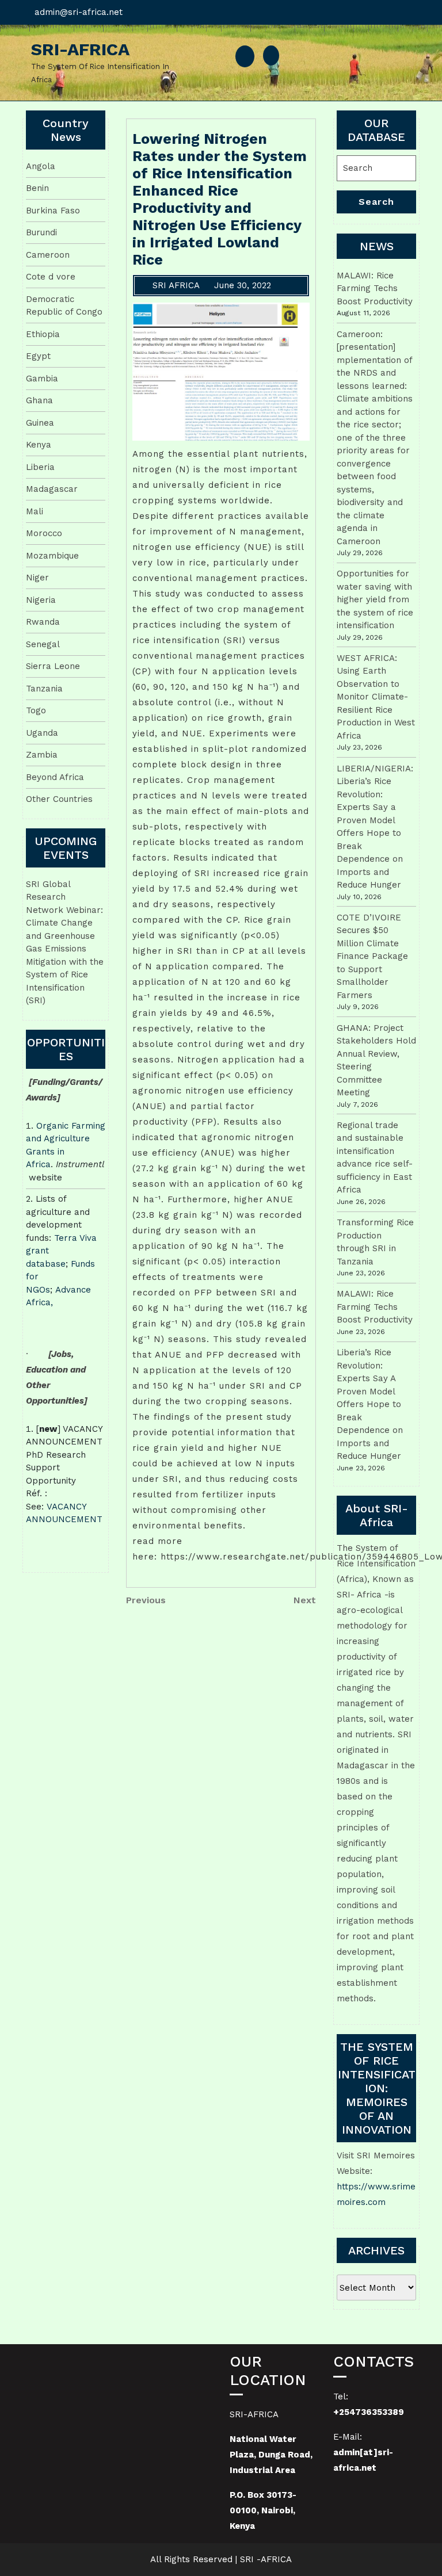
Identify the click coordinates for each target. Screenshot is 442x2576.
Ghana (39, 400)
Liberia (40, 467)
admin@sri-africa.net (79, 12)
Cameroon (48, 255)
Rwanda (43, 622)
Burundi (41, 232)
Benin (37, 188)
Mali (35, 511)
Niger (37, 578)
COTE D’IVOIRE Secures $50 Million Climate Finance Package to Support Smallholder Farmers (372, 956)
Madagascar (52, 489)
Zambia (42, 755)
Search (376, 202)
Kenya (39, 445)
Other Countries (59, 799)
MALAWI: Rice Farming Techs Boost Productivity (375, 288)
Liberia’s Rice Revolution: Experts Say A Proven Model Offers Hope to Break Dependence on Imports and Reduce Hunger (370, 1404)
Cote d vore (51, 277)
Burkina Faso (53, 211)
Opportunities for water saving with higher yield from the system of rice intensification (375, 599)
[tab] (245, 56)
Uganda (42, 733)
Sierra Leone (53, 666)
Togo (36, 710)
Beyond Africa (55, 777)
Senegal (43, 644)
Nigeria (41, 600)
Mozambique (52, 556)
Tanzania (44, 689)
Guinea (40, 423)
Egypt (38, 356)
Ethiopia (43, 334)
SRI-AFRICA (80, 49)
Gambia (42, 379)
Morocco (44, 533)
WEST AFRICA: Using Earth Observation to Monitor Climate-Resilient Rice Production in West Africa (376, 697)
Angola (41, 166)
